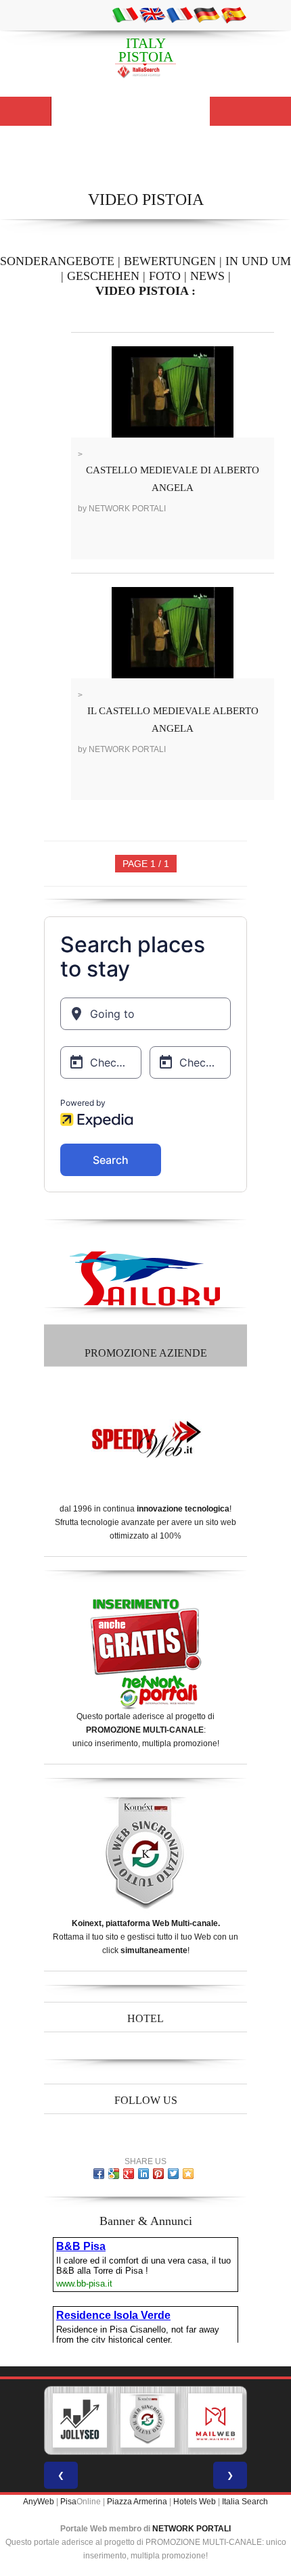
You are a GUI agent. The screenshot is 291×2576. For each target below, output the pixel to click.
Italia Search (245, 2502)
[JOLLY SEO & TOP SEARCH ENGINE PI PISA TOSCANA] (80, 2420)
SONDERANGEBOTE (57, 261)
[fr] (179, 14)
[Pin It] (158, 2174)
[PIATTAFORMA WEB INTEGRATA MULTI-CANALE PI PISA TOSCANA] (148, 2420)
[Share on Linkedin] (143, 2174)
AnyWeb (39, 2502)
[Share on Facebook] (99, 2174)
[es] (233, 14)
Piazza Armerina (137, 2502)
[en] (152, 14)
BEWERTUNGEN (170, 261)
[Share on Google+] (129, 2174)
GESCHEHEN (103, 276)
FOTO (165, 276)
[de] (206, 14)
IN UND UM (258, 261)
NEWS (207, 276)
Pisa (68, 2502)
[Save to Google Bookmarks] (114, 2174)
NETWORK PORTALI (192, 2529)
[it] (125, 14)
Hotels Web (195, 2502)
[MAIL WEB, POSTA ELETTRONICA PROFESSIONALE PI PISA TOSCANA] (215, 2420)
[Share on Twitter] (173, 2174)
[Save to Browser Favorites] (188, 2174)
